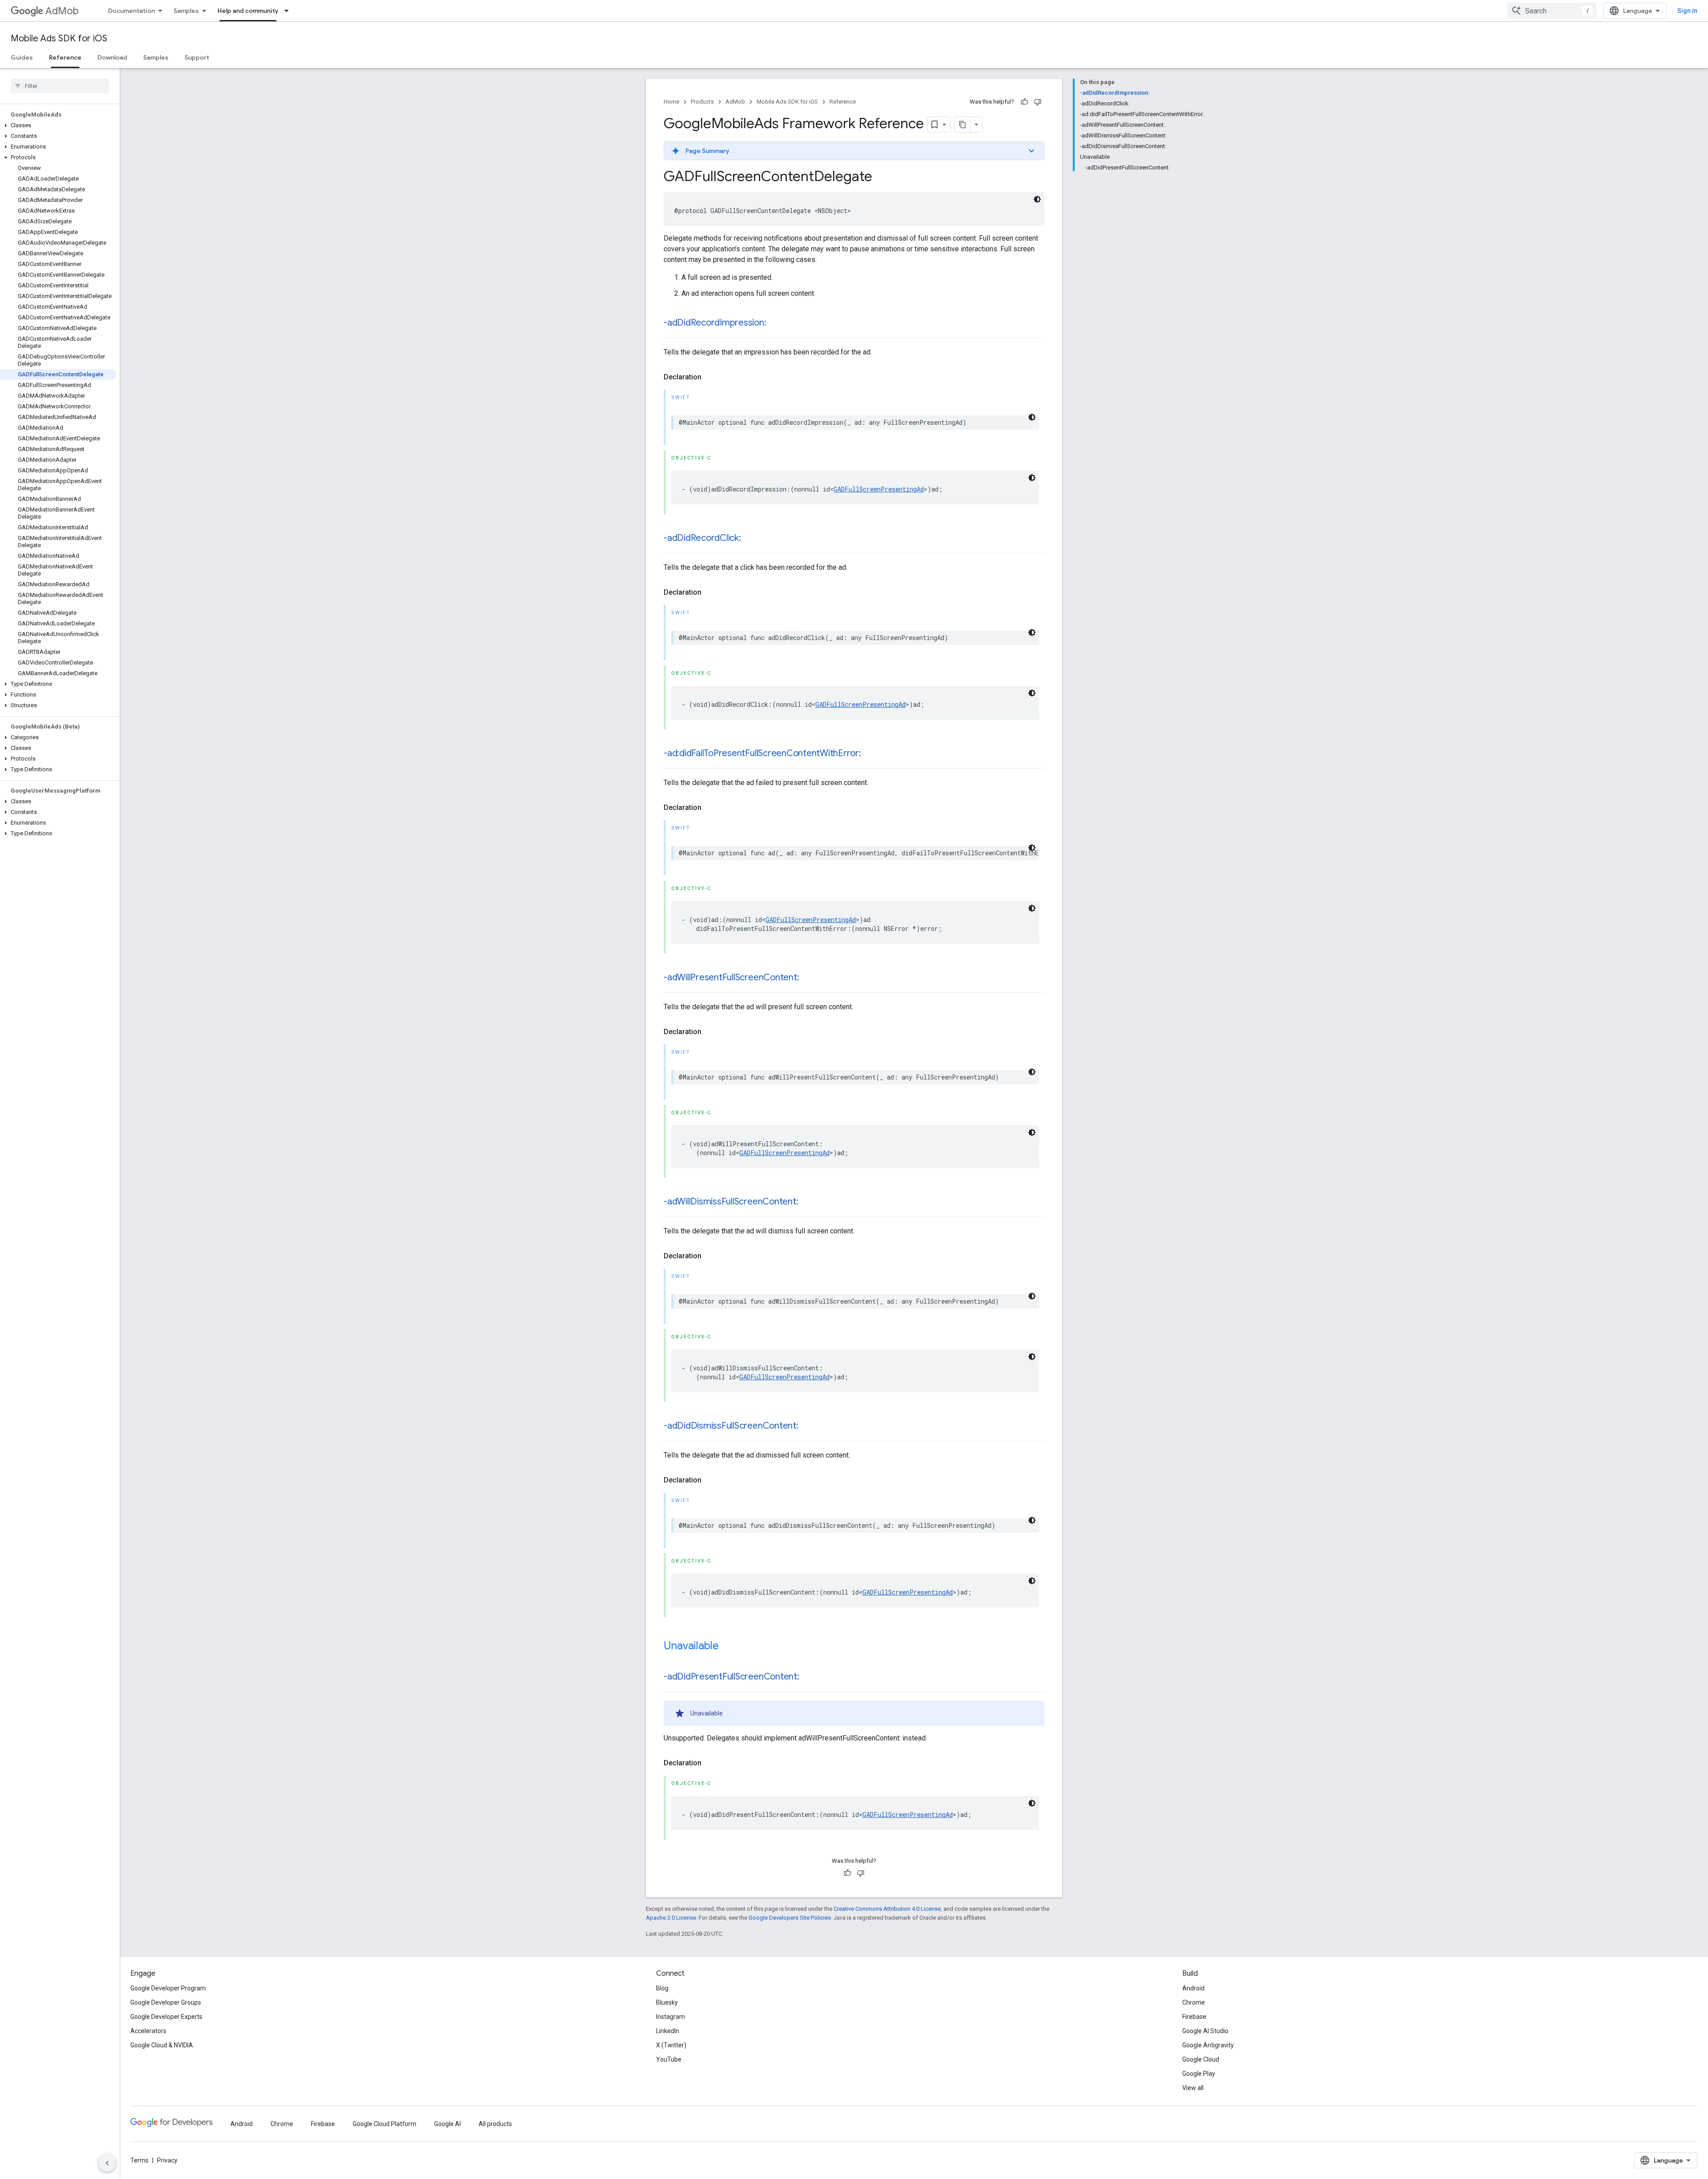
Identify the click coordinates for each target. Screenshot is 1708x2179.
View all (1193, 2088)
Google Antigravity (1208, 2045)
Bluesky (667, 2002)
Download (112, 57)
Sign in (1687, 11)
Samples (186, 11)
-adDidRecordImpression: (715, 323)
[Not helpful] (1038, 102)
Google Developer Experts (166, 2017)
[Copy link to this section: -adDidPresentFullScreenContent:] (808, 1677)
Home (671, 102)
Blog (662, 1988)
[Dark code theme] (1037, 199)
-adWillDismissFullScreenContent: (731, 1202)
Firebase (1194, 2017)
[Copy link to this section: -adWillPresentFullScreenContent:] (808, 978)
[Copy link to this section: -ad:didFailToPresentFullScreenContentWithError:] (870, 754)
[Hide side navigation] (107, 2163)
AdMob (62, 11)
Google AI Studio (1205, 2031)
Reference (65, 57)
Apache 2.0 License (671, 1918)
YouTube (669, 2059)
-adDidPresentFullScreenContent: (731, 1677)
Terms (139, 2160)
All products (495, 2124)
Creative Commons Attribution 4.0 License (887, 1909)
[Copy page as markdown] (963, 125)
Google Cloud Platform (385, 2124)
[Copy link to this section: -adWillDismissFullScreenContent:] (807, 1202)
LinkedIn (668, 2031)
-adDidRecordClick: (702, 538)
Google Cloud (1201, 2059)
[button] (58, 125)
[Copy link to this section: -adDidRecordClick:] (750, 539)
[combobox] (1552, 11)
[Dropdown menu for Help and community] (289, 11)
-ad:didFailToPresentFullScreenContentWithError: (762, 753)
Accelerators (148, 2031)
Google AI (447, 2124)
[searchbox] (60, 86)
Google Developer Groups (166, 2002)
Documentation (131, 11)
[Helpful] (1024, 102)
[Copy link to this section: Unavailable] (728, 1647)
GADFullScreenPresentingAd (879, 489)
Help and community (248, 11)
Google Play (1199, 2074)
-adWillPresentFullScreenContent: (731, 977)
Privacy (167, 2160)
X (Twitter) (671, 2045)
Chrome (1194, 2002)
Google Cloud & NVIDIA (162, 2045)
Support (197, 57)
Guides (22, 57)
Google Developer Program (168, 1988)
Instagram (671, 2017)
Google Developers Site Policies (790, 1918)
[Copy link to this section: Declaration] (710, 377)
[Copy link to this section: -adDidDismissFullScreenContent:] (807, 1426)
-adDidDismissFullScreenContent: (731, 1426)
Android (1193, 1988)
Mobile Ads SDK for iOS (59, 38)
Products (702, 102)
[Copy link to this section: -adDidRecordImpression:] (775, 323)
